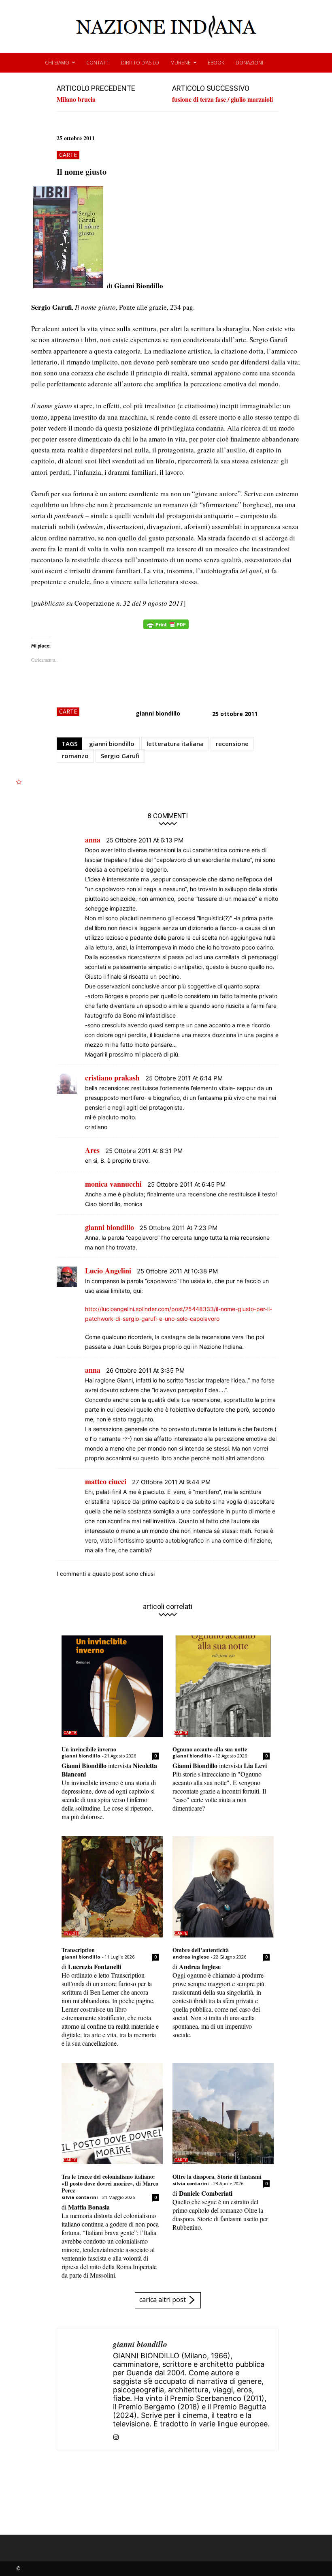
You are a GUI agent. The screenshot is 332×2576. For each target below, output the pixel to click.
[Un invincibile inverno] (112, 1686)
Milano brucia (76, 99)
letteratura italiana (175, 744)
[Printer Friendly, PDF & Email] (166, 629)
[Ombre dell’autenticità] (223, 1887)
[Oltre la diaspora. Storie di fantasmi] (223, 2113)
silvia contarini (80, 2197)
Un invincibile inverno (89, 1749)
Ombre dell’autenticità (201, 1950)
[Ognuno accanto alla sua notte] (223, 1686)
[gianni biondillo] (85, 2389)
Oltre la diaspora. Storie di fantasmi (217, 2176)
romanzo (75, 756)
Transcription (78, 1950)
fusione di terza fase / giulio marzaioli (222, 99)
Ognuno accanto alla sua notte (210, 1749)
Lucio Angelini (108, 1271)
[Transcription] (112, 1887)
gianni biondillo (158, 713)
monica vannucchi (113, 1184)
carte (68, 155)
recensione (232, 744)
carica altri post (163, 2300)
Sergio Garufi (120, 756)
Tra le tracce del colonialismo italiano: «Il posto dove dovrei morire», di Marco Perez (110, 2183)
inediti (71, 1933)
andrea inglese (191, 1957)
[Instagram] (116, 2436)
